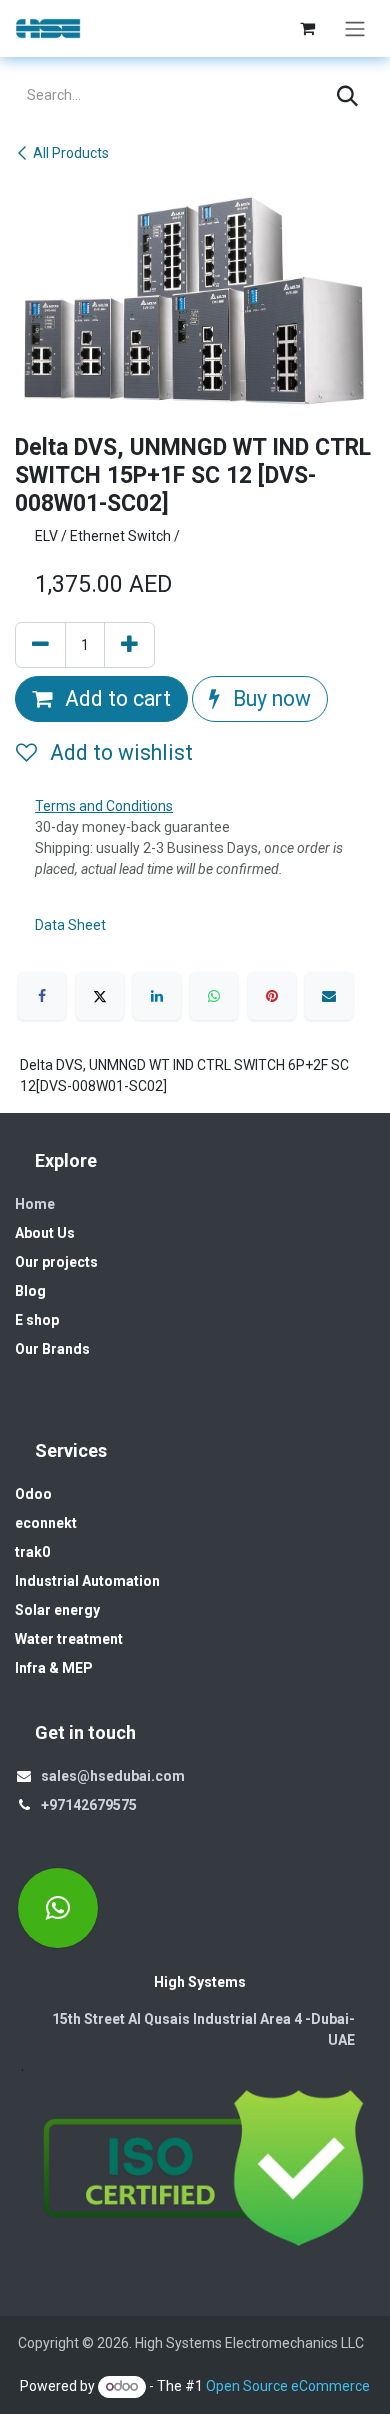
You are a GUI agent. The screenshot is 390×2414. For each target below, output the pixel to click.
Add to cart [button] (115, 698)
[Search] (347, 96)
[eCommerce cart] (307, 28)
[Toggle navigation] (355, 28)
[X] (100, 996)
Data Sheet (70, 925)
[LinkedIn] (157, 996)
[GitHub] (58, 1908)
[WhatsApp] (214, 996)
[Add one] (129, 645)
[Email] (329, 996)
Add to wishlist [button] (119, 752)
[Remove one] (40, 645)
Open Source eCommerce (288, 2386)
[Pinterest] (272, 996)
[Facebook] (42, 996)
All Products (71, 153)
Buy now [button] (269, 698)
